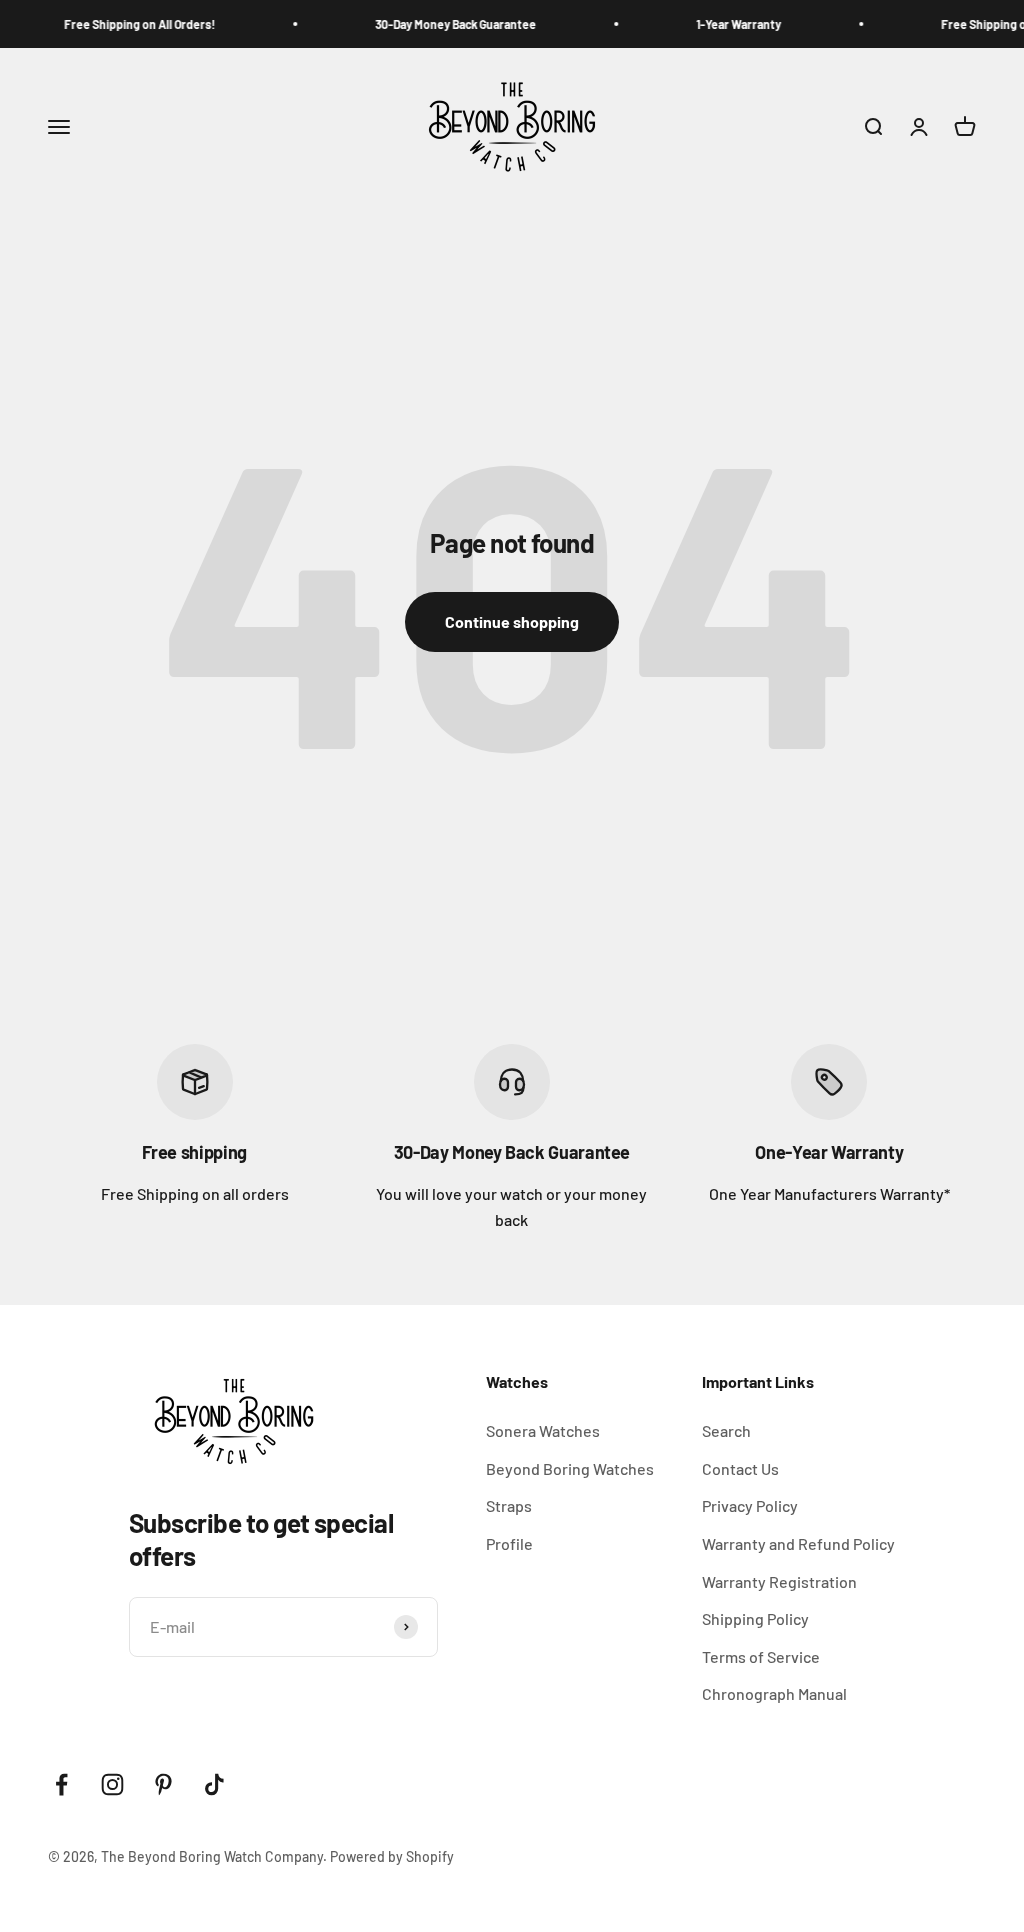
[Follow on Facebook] (61, 1784)
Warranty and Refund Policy (798, 1543)
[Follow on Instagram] (112, 1784)
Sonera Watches (543, 1430)
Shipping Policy (755, 1618)
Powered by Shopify (392, 1856)
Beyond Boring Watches (570, 1468)
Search (726, 1430)
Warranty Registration (779, 1581)
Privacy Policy (750, 1505)
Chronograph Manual (774, 1693)
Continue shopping (512, 621)
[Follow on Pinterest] (163, 1784)
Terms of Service (761, 1656)
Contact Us (740, 1468)
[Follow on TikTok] (214, 1784)
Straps (509, 1505)
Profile (509, 1543)
